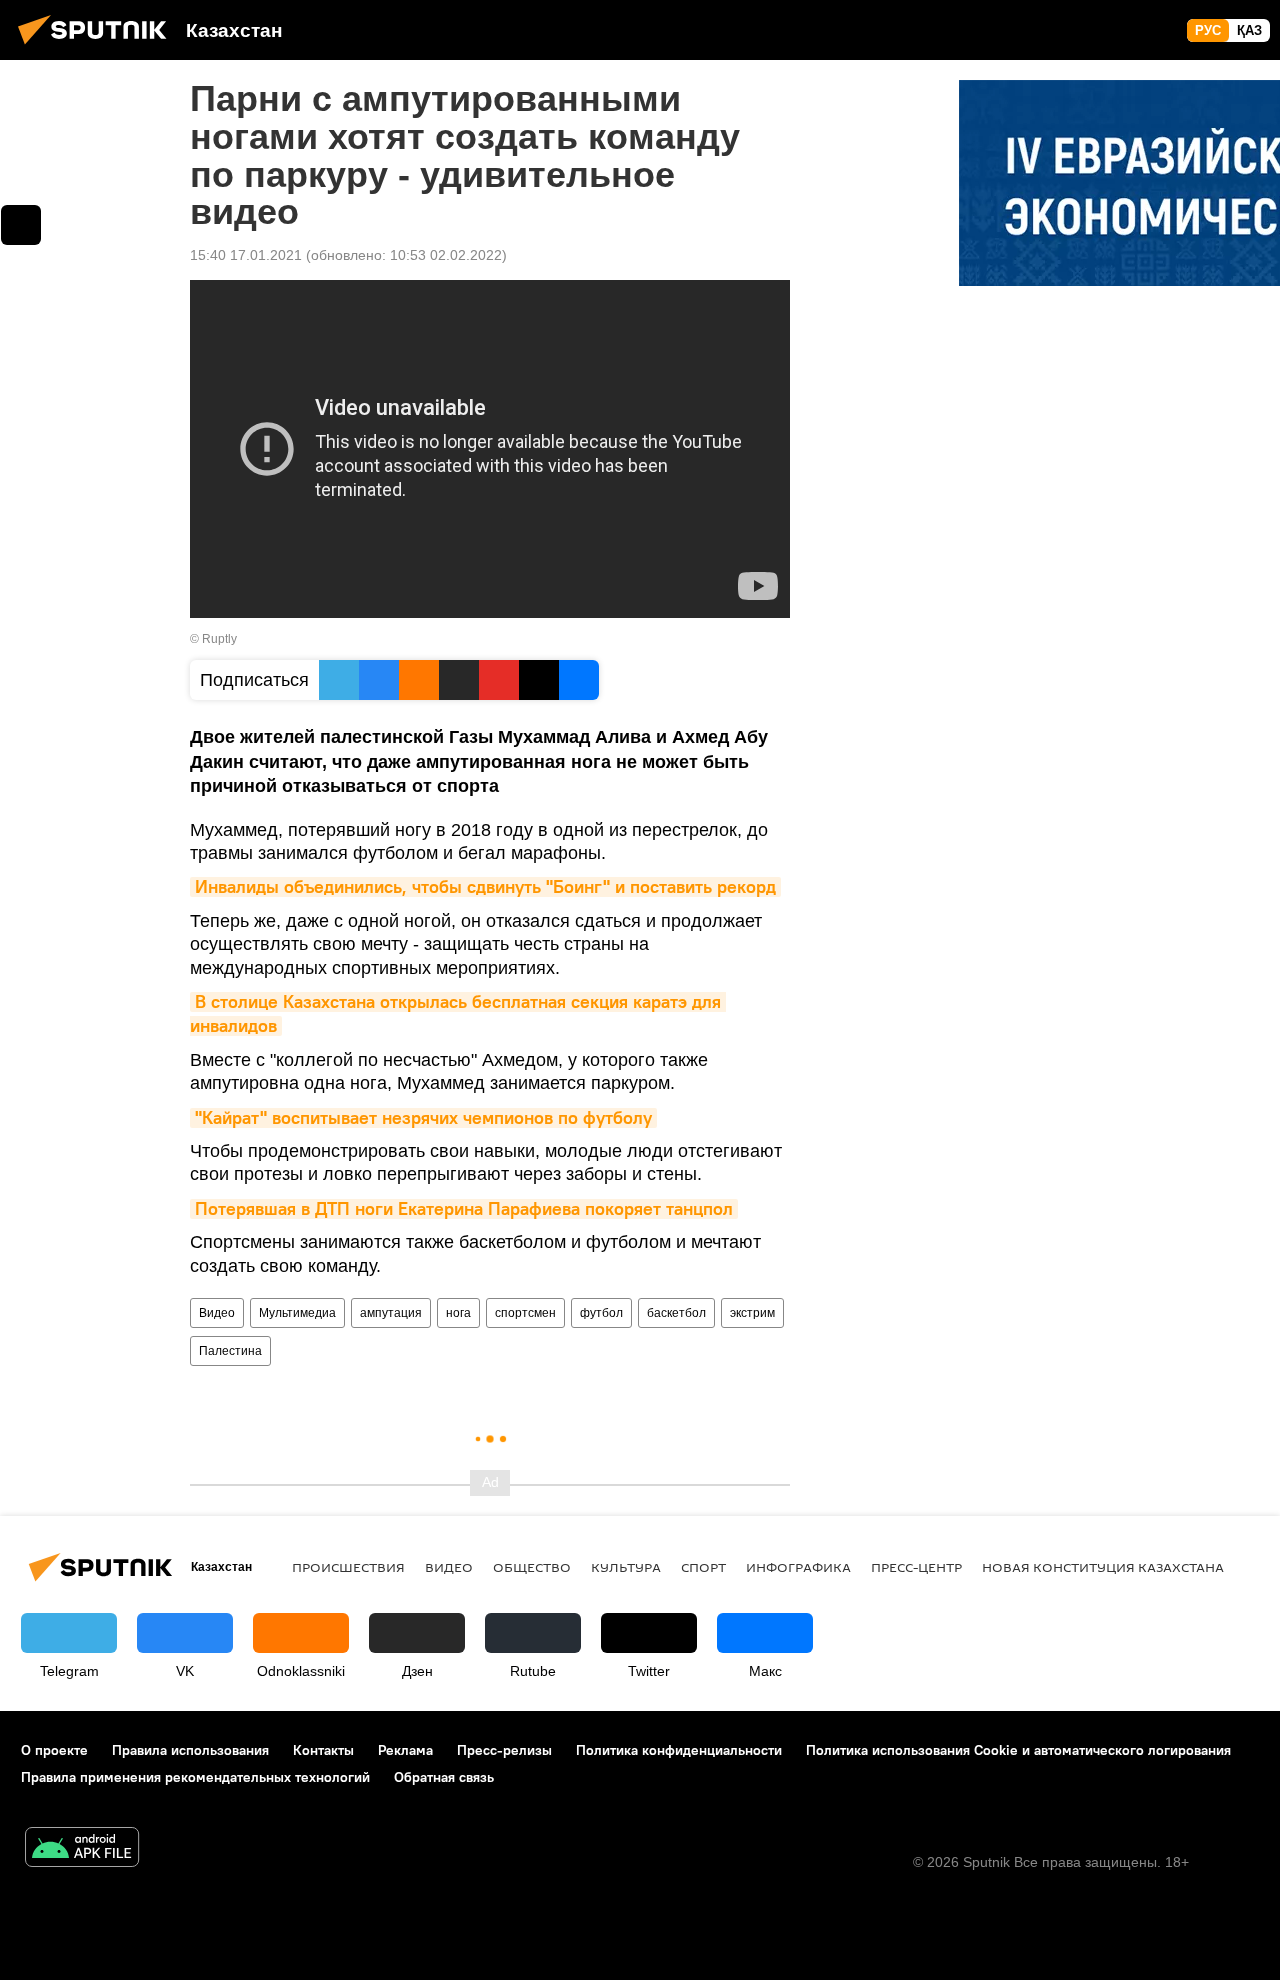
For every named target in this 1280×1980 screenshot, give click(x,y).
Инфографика (798, 1567)
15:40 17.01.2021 (246, 255)
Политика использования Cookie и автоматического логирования (1018, 1750)
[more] (21, 225)
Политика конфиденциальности (679, 1750)
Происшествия (348, 1567)
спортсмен (525, 1313)
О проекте (54, 1750)
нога (458, 1313)
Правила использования (190, 1750)
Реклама (405, 1750)
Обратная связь (444, 1777)
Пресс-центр (916, 1567)
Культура (626, 1567)
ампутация (391, 1313)
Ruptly (219, 639)
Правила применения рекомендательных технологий (195, 1777)
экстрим (752, 1313)
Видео (217, 1313)
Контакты (323, 1750)
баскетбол (676, 1313)
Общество (532, 1567)
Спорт (703, 1567)
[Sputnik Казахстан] (98, 47)
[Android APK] (82, 1849)
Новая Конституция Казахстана (1103, 1567)
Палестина (230, 1351)
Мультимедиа (297, 1313)
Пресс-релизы (504, 1750)
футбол (601, 1313)
